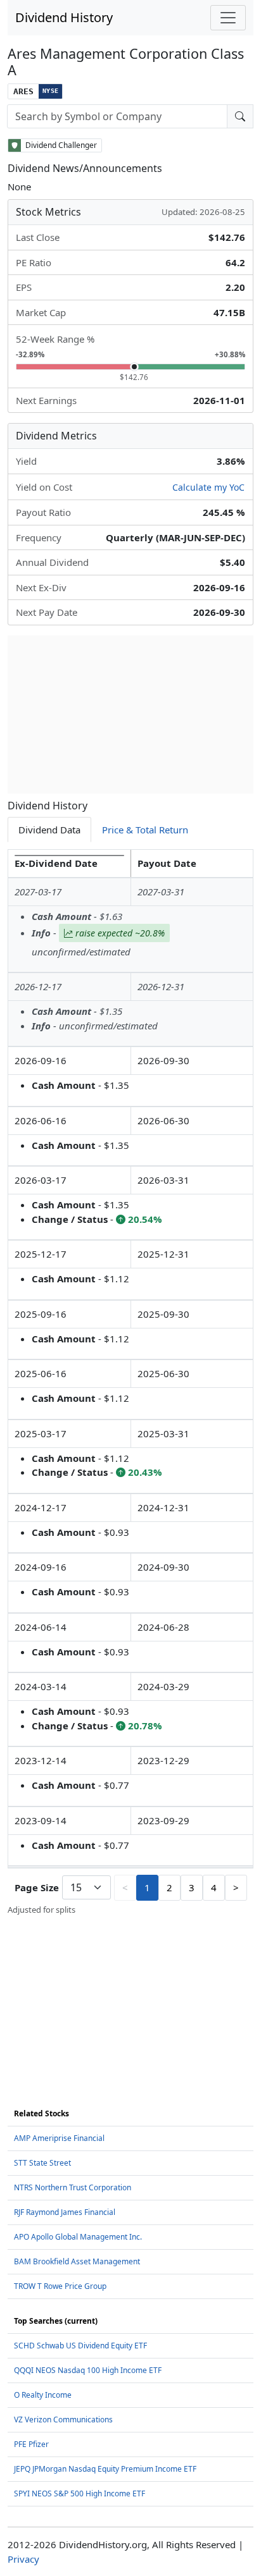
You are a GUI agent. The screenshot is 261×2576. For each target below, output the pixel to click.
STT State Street (42, 2163)
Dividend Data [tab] (49, 830)
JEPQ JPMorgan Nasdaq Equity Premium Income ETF (105, 2469)
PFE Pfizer (31, 2444)
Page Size (37, 1887)
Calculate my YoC (208, 487)
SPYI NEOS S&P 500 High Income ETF (80, 2493)
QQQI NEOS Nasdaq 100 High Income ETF (88, 2370)
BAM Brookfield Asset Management (77, 2261)
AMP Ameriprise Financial (59, 2138)
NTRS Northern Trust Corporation (73, 2187)
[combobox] (117, 116)
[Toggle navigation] (228, 18)
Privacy (23, 2559)
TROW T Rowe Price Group (60, 2286)
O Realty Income (43, 2395)
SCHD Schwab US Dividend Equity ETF (80, 2346)
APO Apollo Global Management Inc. (78, 2237)
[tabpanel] (130, 1383)
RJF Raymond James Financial (65, 2212)
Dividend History (64, 17)
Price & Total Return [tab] (145, 830)
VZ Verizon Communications (63, 2420)
